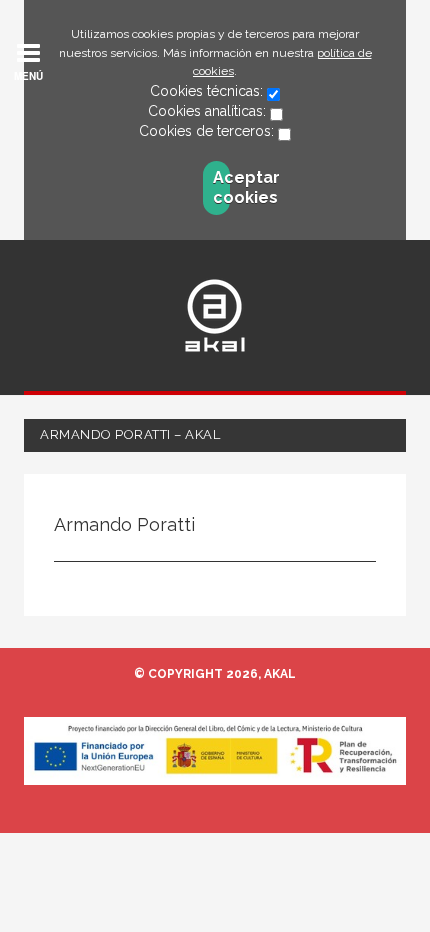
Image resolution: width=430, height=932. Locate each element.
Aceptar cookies (221, 187)
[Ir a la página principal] (215, 315)
